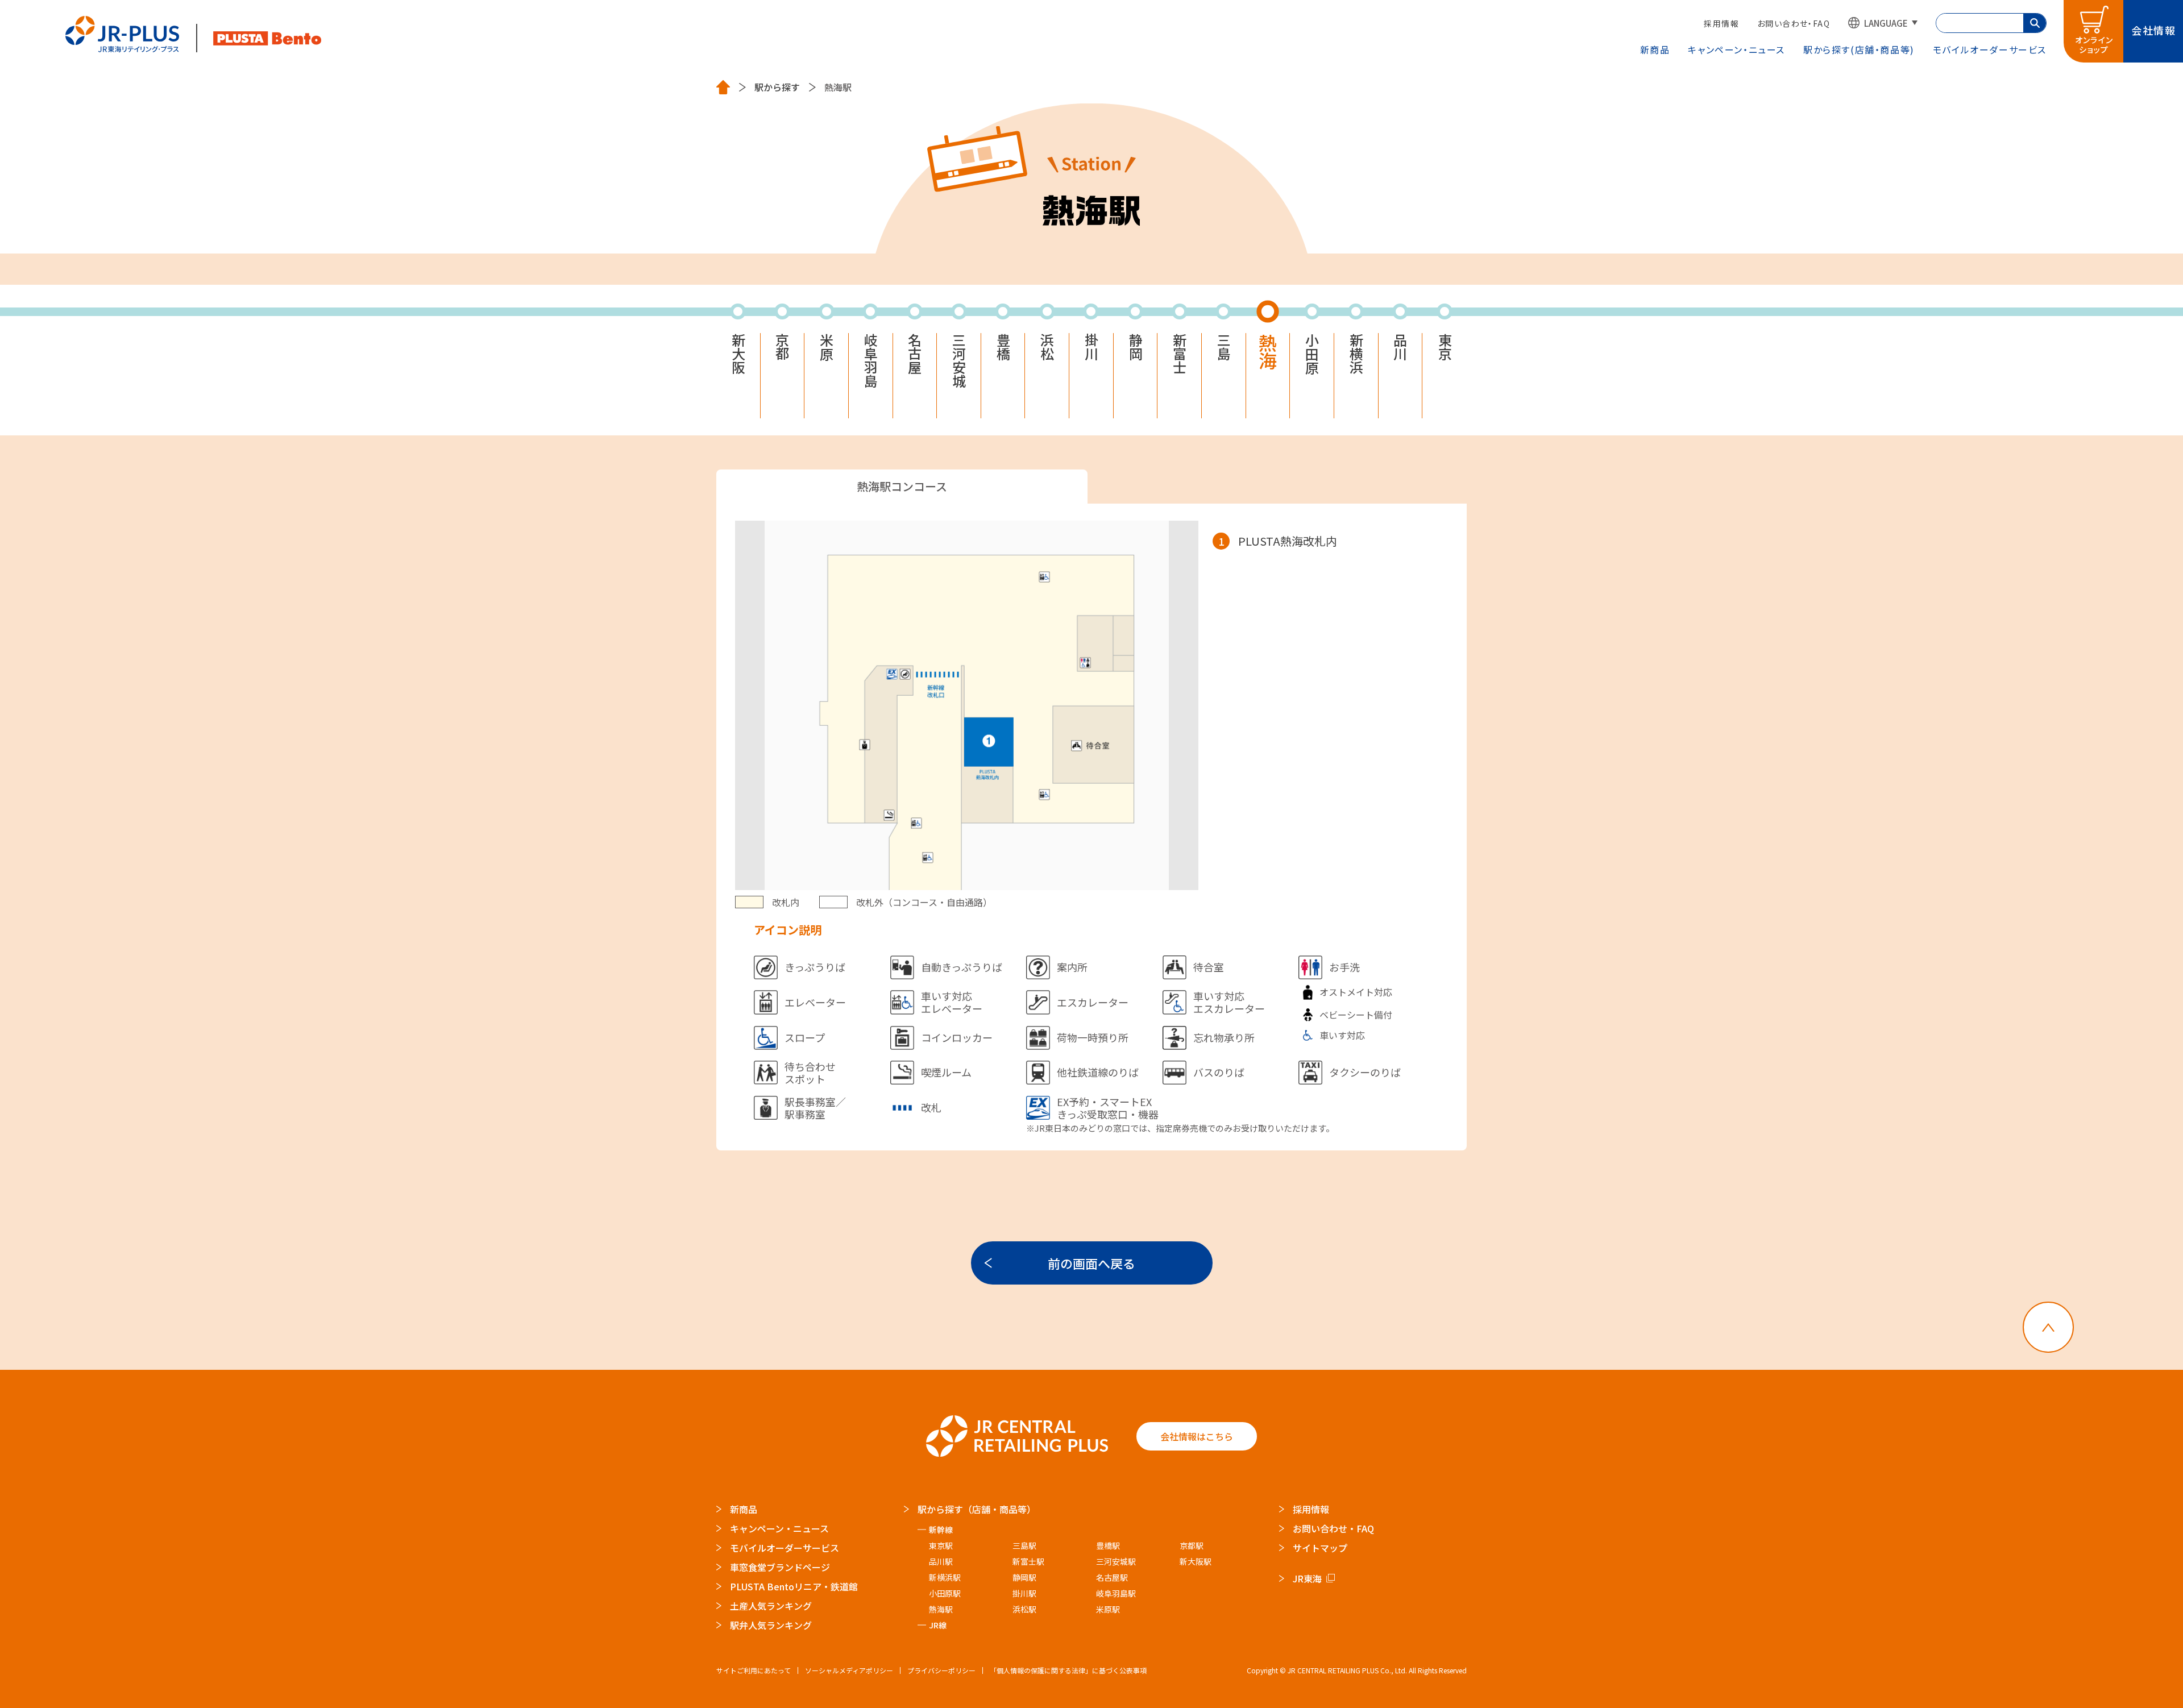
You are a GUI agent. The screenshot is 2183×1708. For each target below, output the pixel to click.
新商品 (1655, 49)
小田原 (1312, 354)
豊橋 (1003, 347)
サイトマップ (1320, 1548)
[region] (1323, 703)
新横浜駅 (945, 1577)
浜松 (1047, 347)
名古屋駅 (1112, 1577)
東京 (1445, 347)
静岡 (1135, 347)
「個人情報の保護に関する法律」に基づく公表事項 (1068, 1670)
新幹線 (941, 1530)
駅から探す (1859, 49)
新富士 (1180, 354)
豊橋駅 (1108, 1545)
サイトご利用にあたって (754, 1670)
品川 (1400, 347)
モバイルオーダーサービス (785, 1548)
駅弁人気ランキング (771, 1625)
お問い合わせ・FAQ (1794, 23)
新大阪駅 (1196, 1561)
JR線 (938, 1625)
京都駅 (1192, 1545)
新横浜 (1356, 354)
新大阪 (738, 354)
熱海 (1268, 351)
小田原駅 (945, 1593)
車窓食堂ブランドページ (780, 1567)
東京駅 (941, 1545)
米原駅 (1108, 1609)
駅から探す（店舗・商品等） (977, 1509)
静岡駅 (1024, 1577)
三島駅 (1024, 1545)
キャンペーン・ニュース (1736, 49)
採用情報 (1721, 23)
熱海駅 (941, 1609)
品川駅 (941, 1561)
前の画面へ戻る (1091, 1263)
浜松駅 (1024, 1609)
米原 (827, 347)
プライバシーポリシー (941, 1670)
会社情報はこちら (1197, 1436)
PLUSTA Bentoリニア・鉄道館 (794, 1586)
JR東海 (1307, 1578)
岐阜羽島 (870, 360)
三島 (1223, 347)
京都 (782, 347)
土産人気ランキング (771, 1606)
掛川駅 (1024, 1593)
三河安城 (959, 360)
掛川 (1091, 347)
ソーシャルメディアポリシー (849, 1670)
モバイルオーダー (1990, 49)
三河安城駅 (1116, 1561)
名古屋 (915, 354)
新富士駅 (1028, 1561)
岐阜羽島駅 (1116, 1593)
